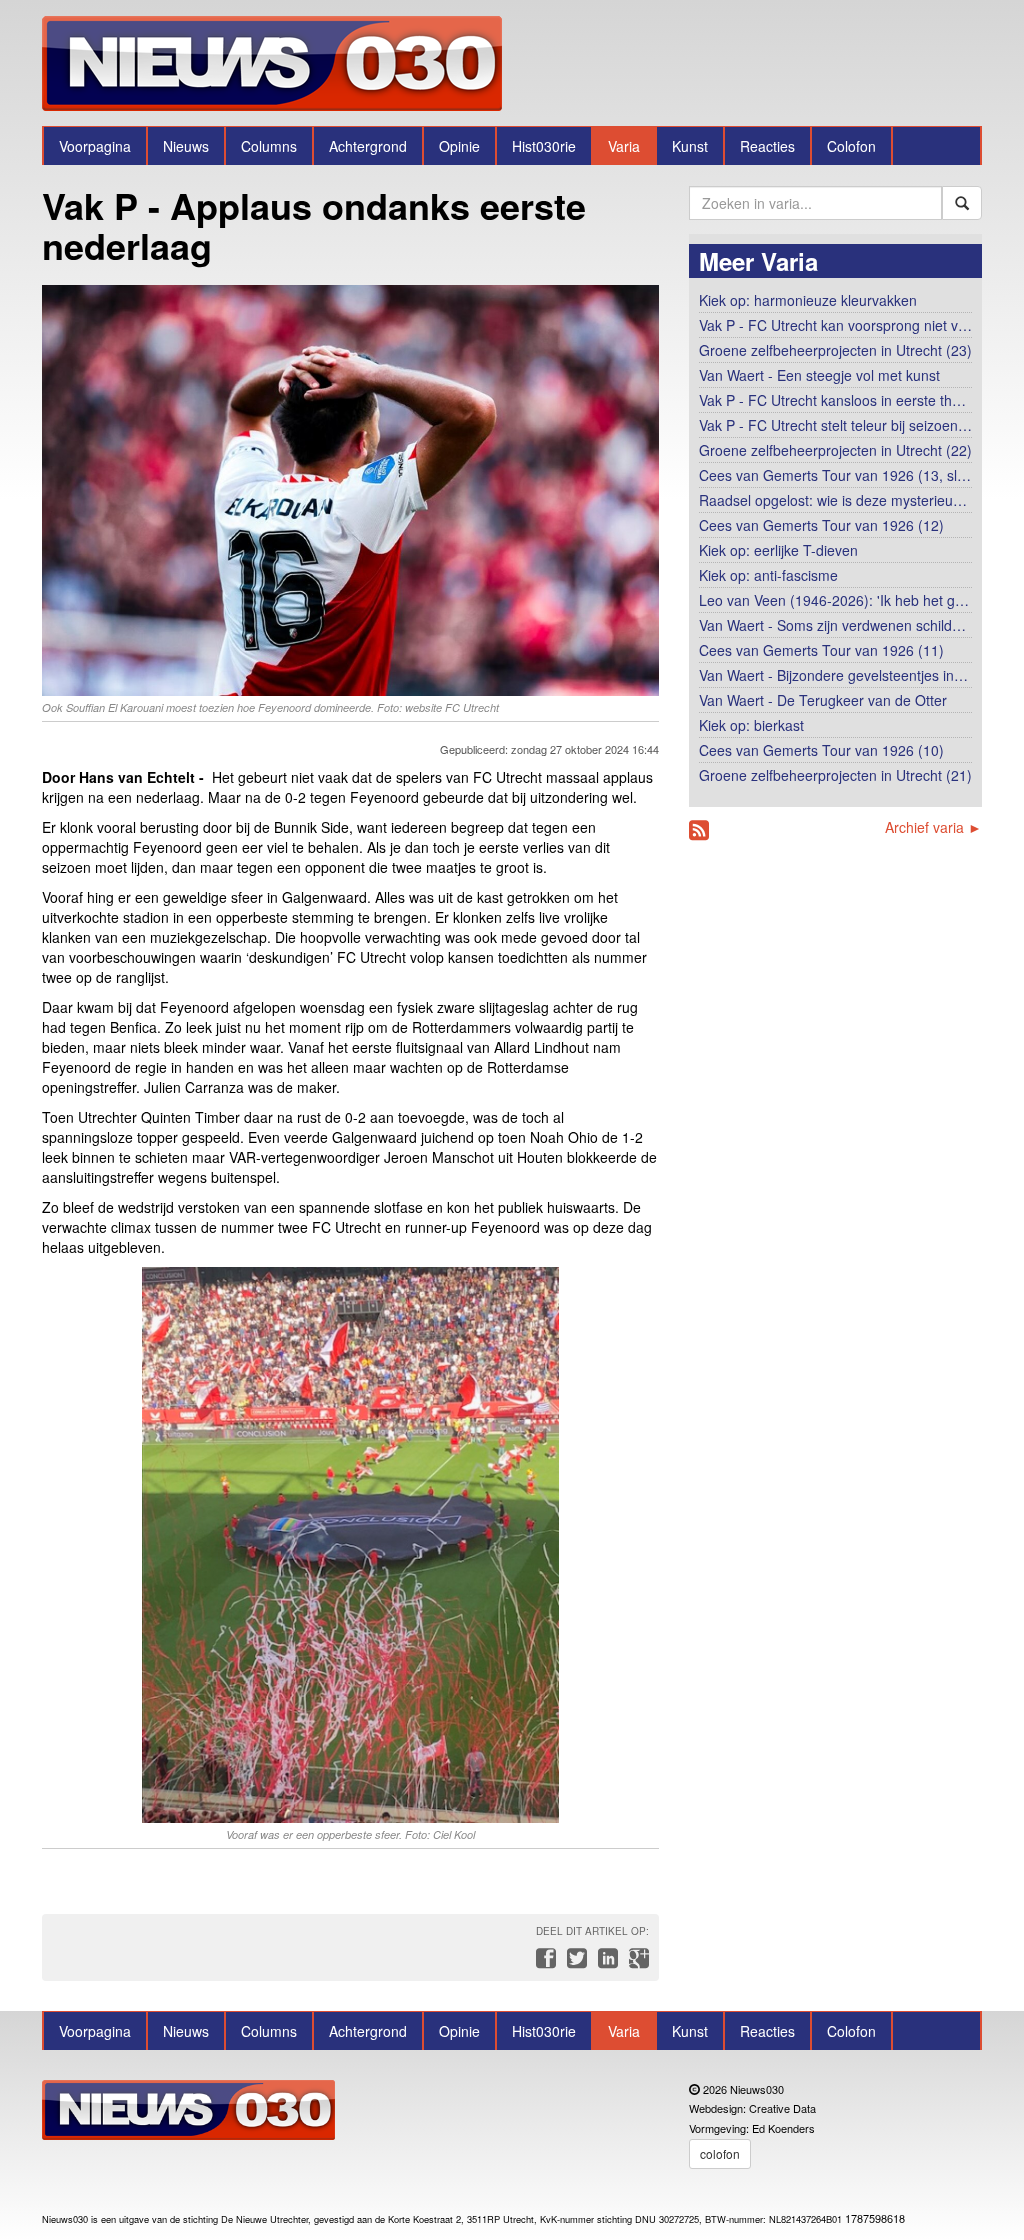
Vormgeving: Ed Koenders (752, 2128)
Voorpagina (95, 146)
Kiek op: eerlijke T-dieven (778, 550)
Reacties (767, 146)
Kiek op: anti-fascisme (768, 575)
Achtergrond (368, 146)
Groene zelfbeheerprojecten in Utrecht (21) (835, 775)
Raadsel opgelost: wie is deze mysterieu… (833, 500)
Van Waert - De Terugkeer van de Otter (823, 700)
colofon (720, 2153)
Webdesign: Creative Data (752, 2108)
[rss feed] (699, 830)
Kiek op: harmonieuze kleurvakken (808, 300)
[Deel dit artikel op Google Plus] (635, 1963)
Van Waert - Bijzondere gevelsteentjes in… (833, 675)
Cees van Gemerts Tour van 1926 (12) (821, 525)
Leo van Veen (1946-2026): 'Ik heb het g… (834, 600)
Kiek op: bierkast (751, 725)
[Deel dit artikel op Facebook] (543, 1963)
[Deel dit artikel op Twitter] (574, 1963)
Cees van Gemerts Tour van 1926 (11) (821, 650)
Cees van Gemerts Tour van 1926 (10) (821, 750)
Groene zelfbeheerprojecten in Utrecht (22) (835, 450)
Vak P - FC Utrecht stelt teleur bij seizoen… (835, 425)
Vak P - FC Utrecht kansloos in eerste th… (832, 400)
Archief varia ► (933, 827)
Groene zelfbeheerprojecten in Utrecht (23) (835, 350)
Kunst (690, 146)
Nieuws (186, 146)
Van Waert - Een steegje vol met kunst (819, 375)
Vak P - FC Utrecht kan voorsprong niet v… (835, 325)
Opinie (459, 146)
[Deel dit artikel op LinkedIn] (605, 1963)
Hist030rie (544, 146)
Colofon (851, 146)
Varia (624, 146)
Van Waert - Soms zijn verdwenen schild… (832, 625)
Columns (269, 146)
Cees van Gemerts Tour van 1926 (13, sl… (835, 475)
